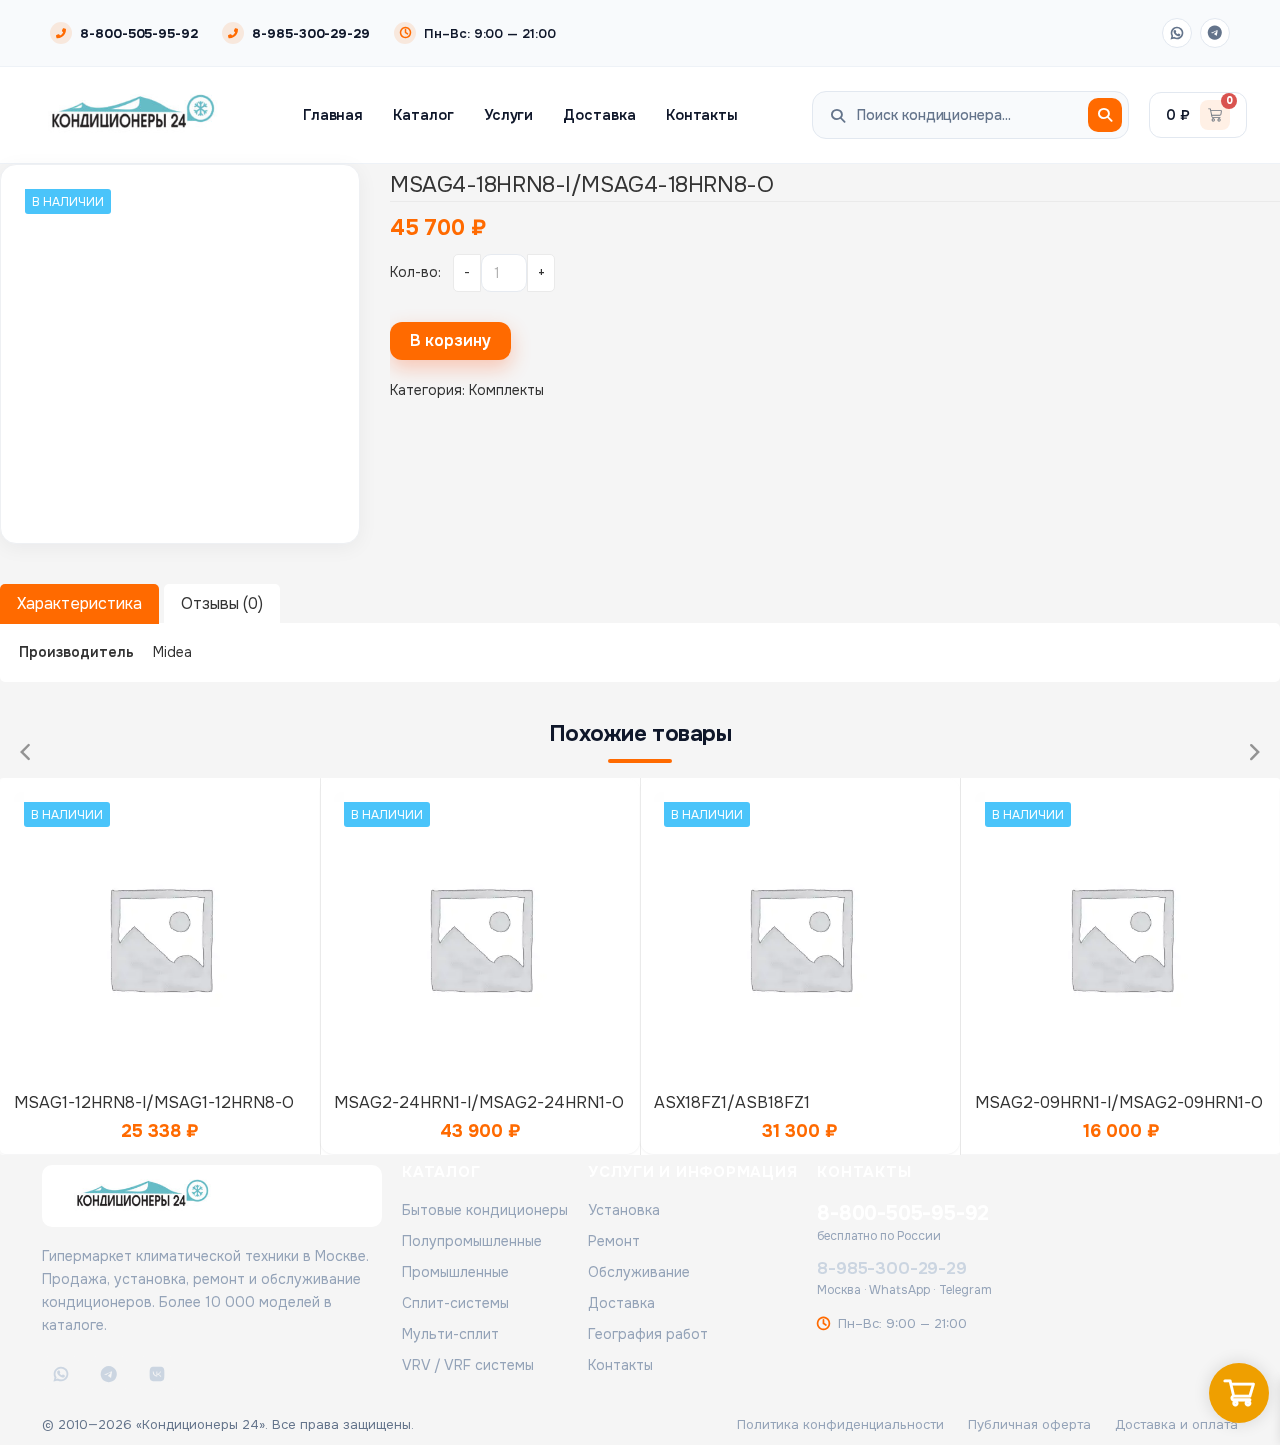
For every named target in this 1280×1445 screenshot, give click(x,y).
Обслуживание (639, 1272)
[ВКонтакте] (157, 1374)
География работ (648, 1334)
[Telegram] (1215, 33)
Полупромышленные (472, 1241)
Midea (172, 652)
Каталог (423, 115)
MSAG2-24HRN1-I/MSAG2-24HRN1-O (479, 1102)
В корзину (450, 340)
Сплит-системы (455, 1303)
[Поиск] (1105, 115)
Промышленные (455, 1272)
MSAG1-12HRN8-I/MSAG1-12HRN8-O (154, 1102)
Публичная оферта (1029, 1424)
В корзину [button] (159, 932)
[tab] (79, 604)
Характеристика (79, 603)
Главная (333, 115)
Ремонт (614, 1241)
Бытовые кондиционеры (485, 1210)
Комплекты (506, 390)
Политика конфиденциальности (840, 1424)
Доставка (599, 115)
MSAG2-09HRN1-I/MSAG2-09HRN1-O (1119, 1102)
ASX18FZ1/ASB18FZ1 (732, 1102)
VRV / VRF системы (468, 1365)
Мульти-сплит (450, 1334)
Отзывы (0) (222, 603)
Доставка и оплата (1176, 1424)
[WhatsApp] (1177, 33)
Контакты (702, 115)
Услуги (509, 115)
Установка (624, 1210)
